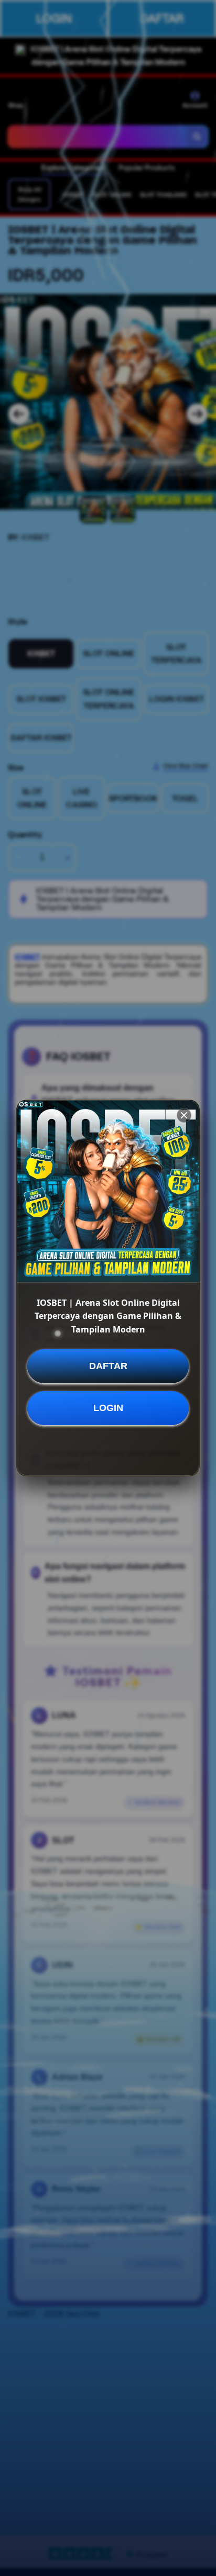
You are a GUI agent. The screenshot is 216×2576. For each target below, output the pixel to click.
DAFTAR (108, 1366)
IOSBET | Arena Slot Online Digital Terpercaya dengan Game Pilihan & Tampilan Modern (108, 1316)
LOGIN (108, 1408)
